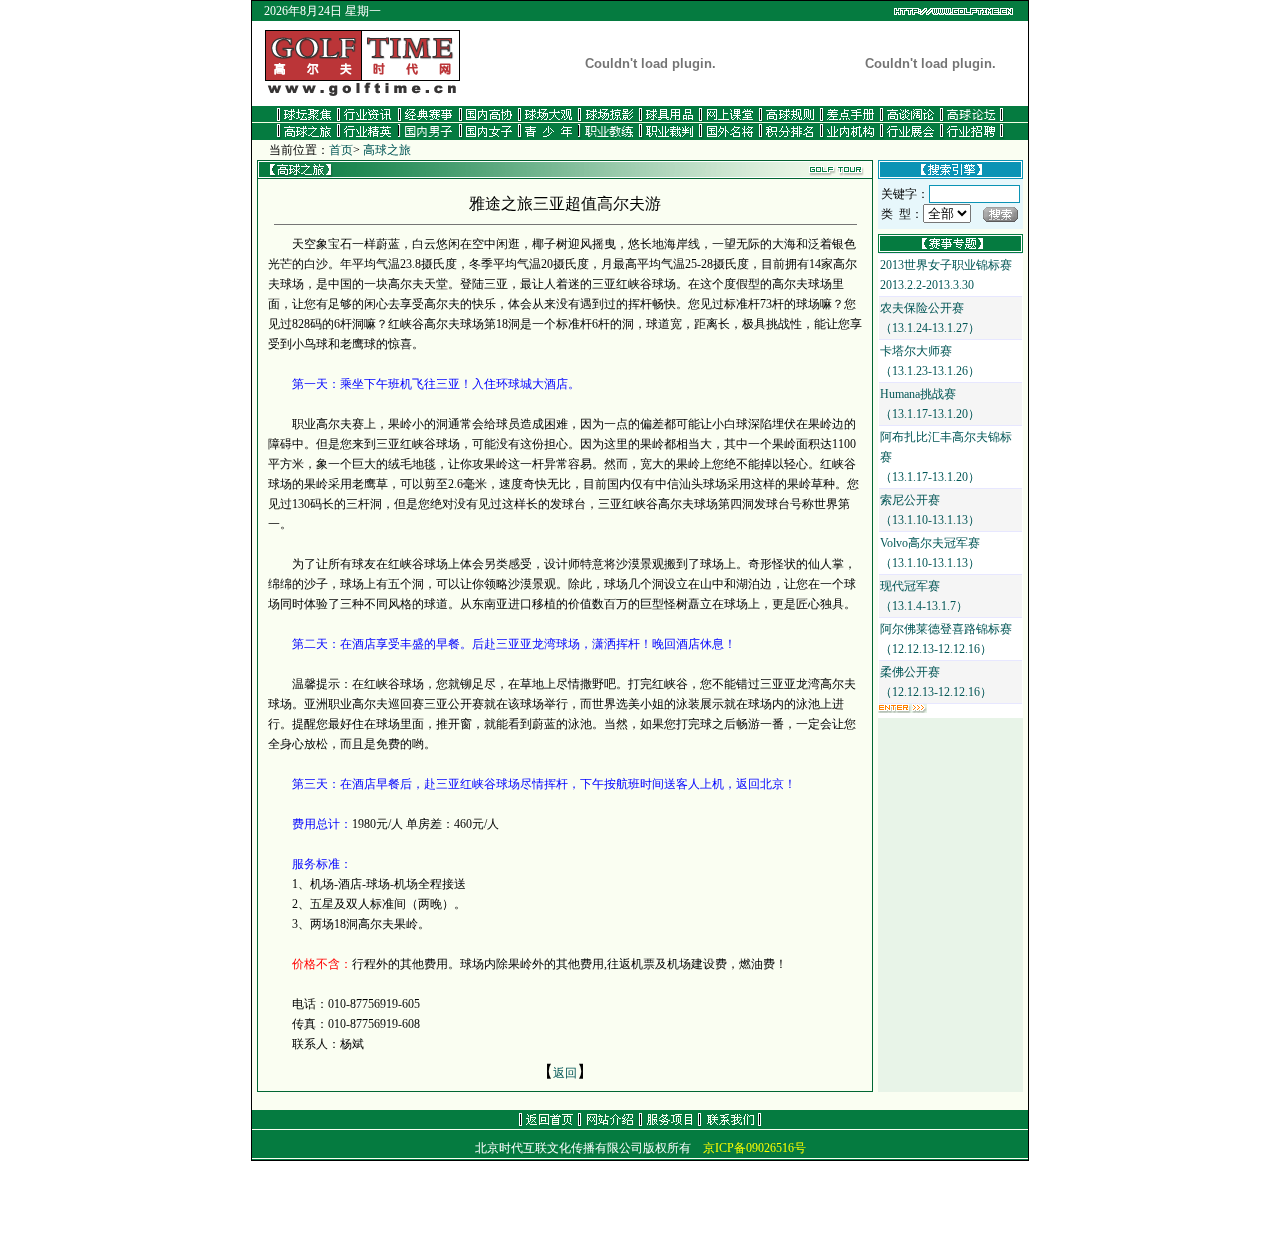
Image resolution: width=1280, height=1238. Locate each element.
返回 (565, 1073)
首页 (341, 150)
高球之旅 (387, 150)
